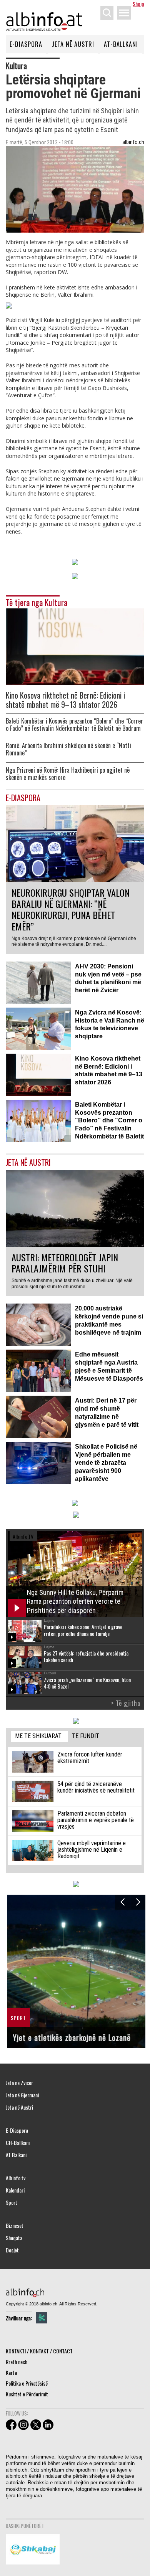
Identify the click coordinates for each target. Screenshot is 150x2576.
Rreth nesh (17, 2362)
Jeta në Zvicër (19, 2083)
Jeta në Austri (73, 44)
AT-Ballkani (121, 44)
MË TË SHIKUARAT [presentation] (38, 1736)
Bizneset (15, 2226)
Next (138, 1902)
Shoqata (14, 2238)
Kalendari (15, 2190)
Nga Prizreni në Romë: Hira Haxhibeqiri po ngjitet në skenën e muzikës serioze (68, 774)
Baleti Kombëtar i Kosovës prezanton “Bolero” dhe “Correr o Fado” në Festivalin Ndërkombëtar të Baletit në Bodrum (74, 725)
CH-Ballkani (18, 2143)
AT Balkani (16, 2155)
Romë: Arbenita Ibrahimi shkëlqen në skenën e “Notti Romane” (68, 749)
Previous (122, 1902)
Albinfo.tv (16, 2178)
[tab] (40, 1736)
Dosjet (12, 2250)
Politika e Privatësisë (27, 2383)
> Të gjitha (126, 1703)
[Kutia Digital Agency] (42, 2318)
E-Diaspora (26, 44)
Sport (12, 2203)
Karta (11, 2372)
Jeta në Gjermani (22, 2095)
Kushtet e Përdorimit (27, 2394)
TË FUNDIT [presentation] (86, 1736)
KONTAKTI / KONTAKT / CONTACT (39, 2351)
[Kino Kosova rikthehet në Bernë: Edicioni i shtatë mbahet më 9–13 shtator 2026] (75, 646)
